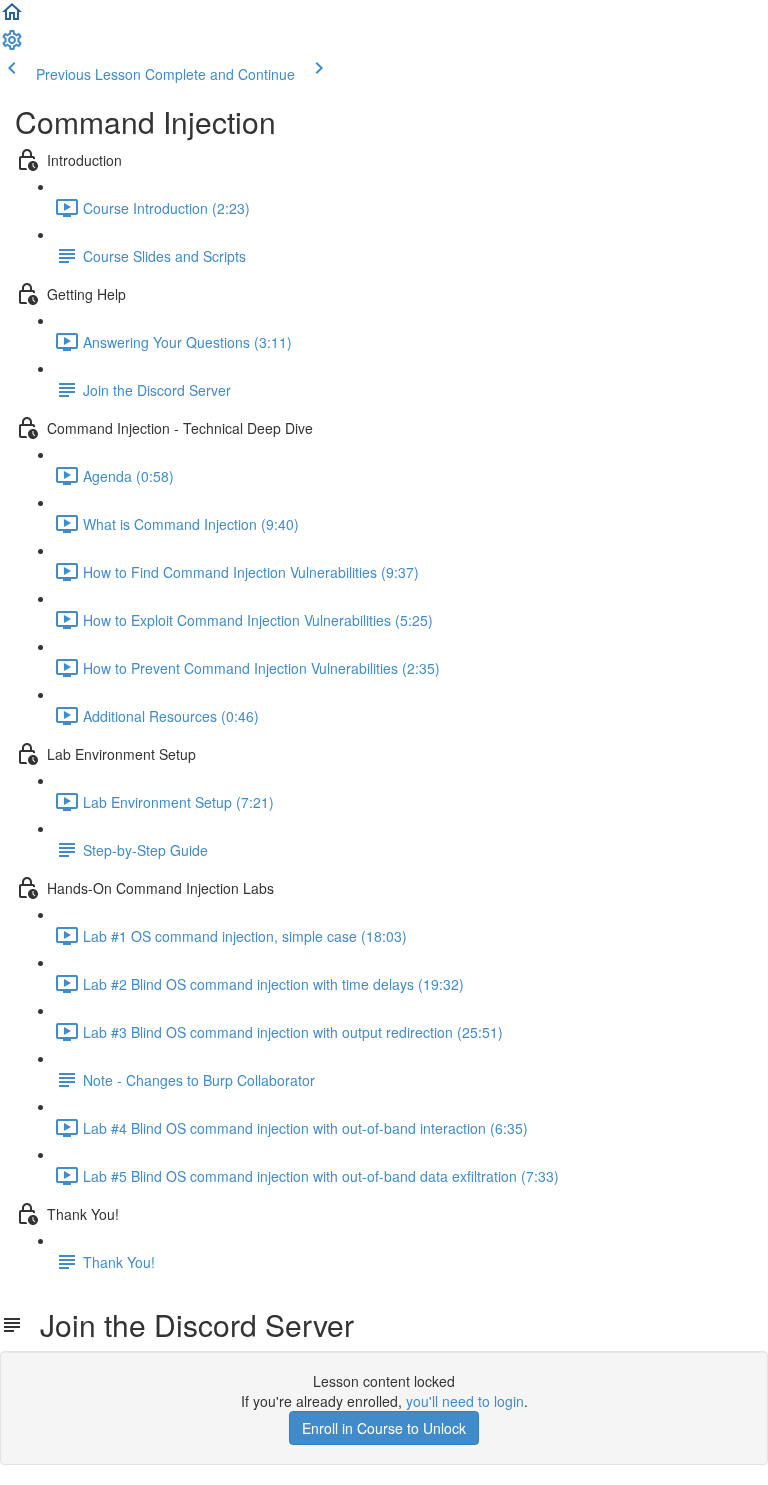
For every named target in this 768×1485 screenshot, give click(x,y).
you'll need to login (465, 1401)
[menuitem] (12, 46)
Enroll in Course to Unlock (384, 1428)
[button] (12, 18)
